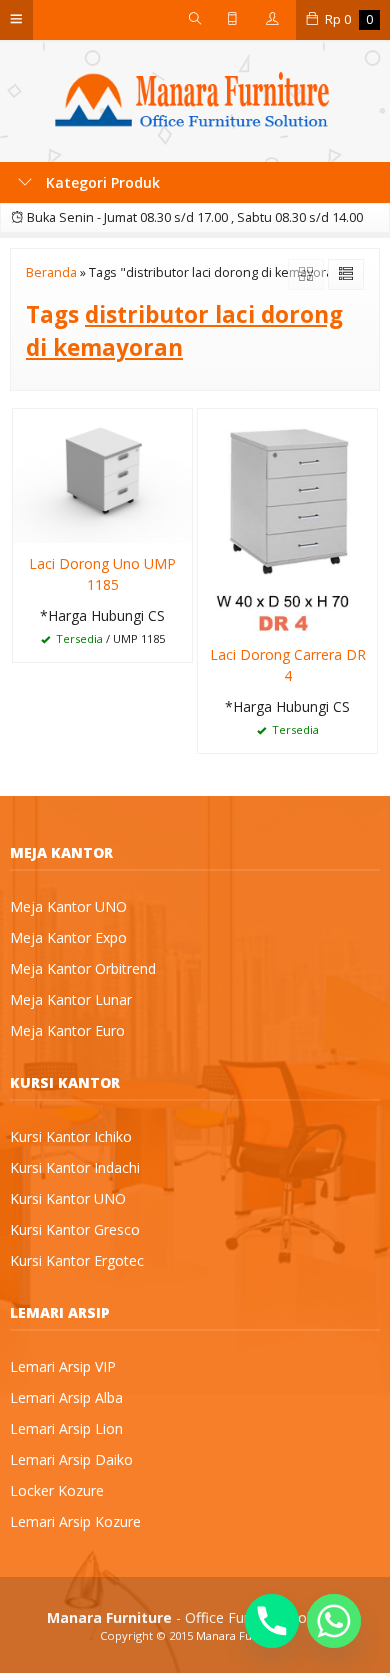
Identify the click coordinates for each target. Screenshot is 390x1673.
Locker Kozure (57, 1490)
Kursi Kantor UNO (68, 1198)
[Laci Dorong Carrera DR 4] (287, 519)
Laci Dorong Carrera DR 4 (288, 665)
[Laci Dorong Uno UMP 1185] (102, 474)
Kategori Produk (101, 182)
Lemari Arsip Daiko (71, 1459)
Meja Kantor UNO (68, 906)
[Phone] (272, 1621)
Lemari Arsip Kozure (75, 1521)
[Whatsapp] (334, 1621)
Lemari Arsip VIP (63, 1366)
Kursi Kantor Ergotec (77, 1260)
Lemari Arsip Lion (66, 1428)
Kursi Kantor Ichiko (71, 1136)
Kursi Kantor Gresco (75, 1229)
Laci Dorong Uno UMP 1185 (102, 574)
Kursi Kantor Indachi (75, 1167)
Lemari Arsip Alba (66, 1397)
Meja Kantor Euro (67, 1030)
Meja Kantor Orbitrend (83, 968)
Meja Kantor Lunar (71, 999)
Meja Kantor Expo (68, 937)
